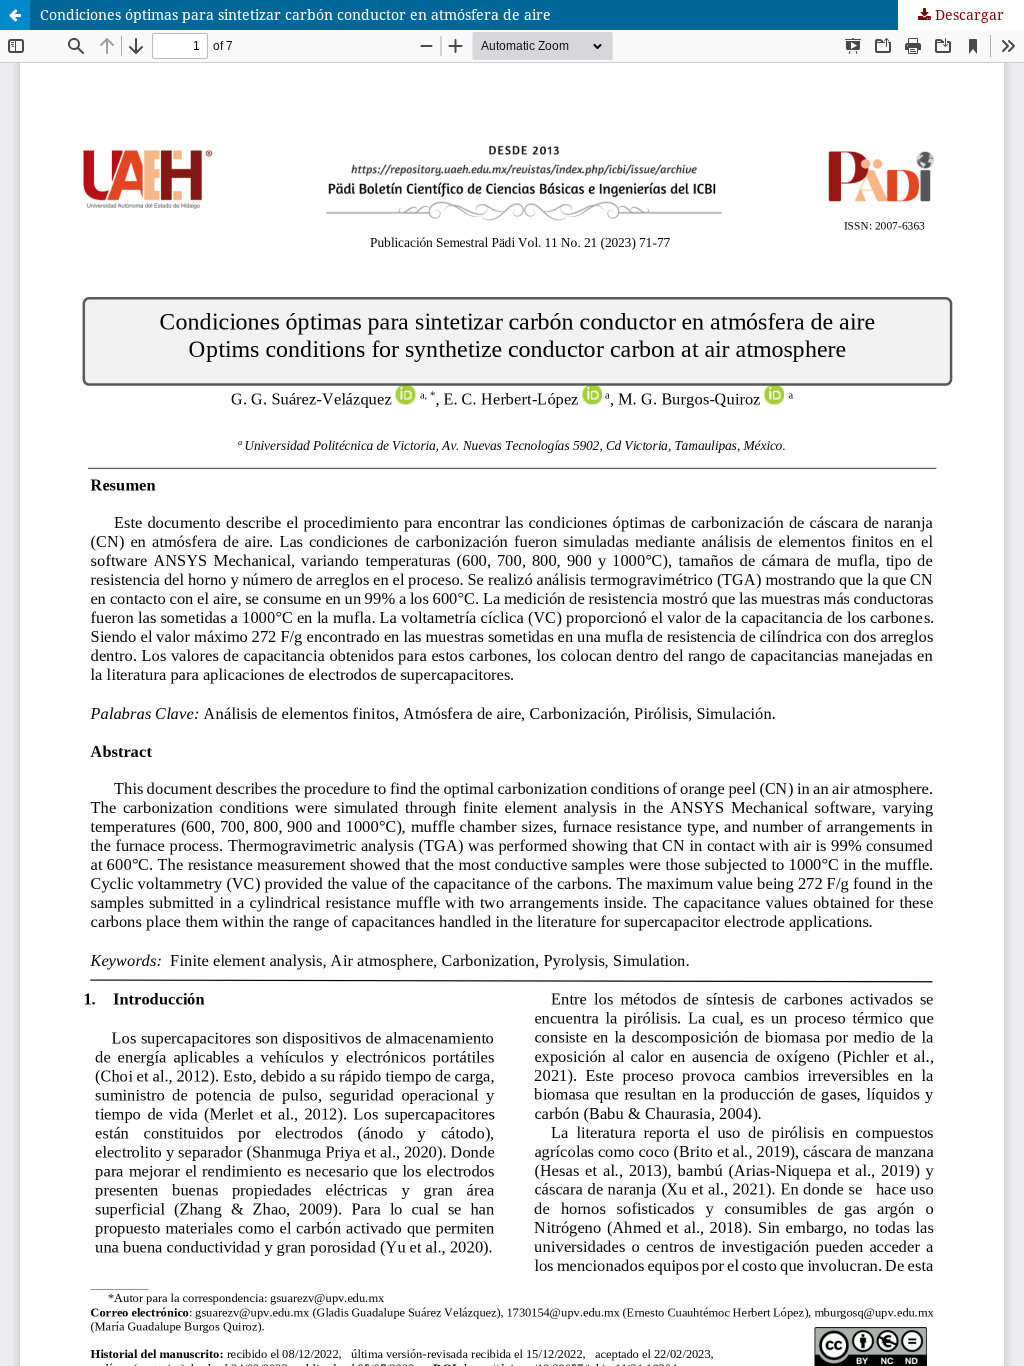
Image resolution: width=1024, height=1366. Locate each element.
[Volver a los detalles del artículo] (15, 15)
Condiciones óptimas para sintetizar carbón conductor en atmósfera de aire (295, 14)
